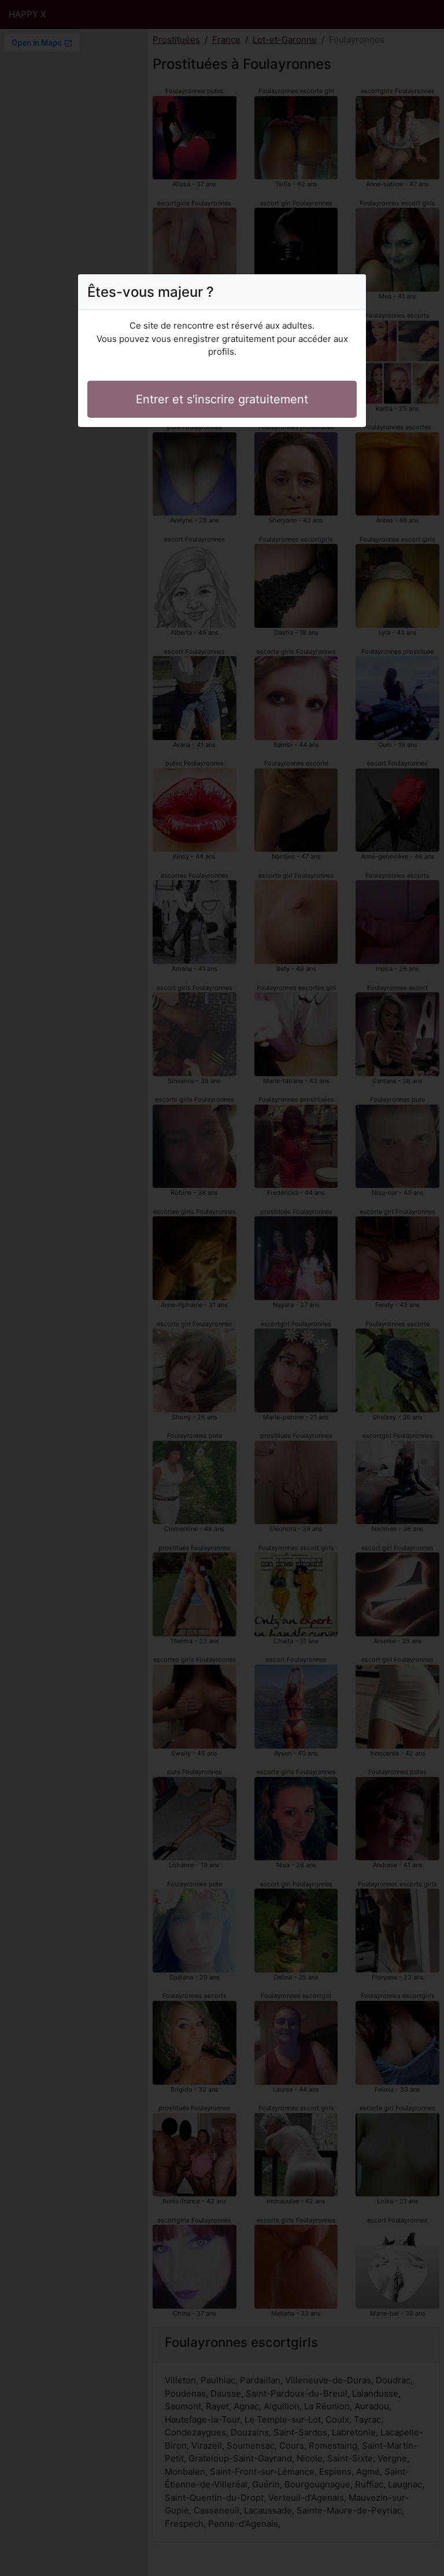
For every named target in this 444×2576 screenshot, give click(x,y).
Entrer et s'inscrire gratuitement (222, 399)
